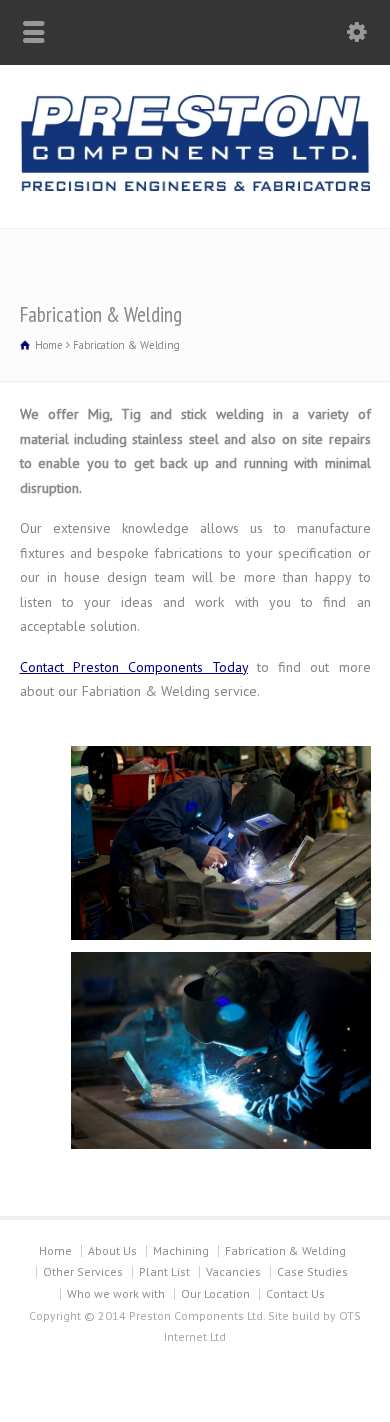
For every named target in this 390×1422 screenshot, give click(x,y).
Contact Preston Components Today (134, 667)
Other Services (83, 1271)
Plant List (164, 1271)
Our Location (215, 1293)
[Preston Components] (195, 186)
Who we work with (116, 1293)
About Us (112, 1250)
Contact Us (295, 1293)
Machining (181, 1250)
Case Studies (312, 1271)
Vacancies (233, 1271)
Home (55, 1250)
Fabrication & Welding (285, 1250)
